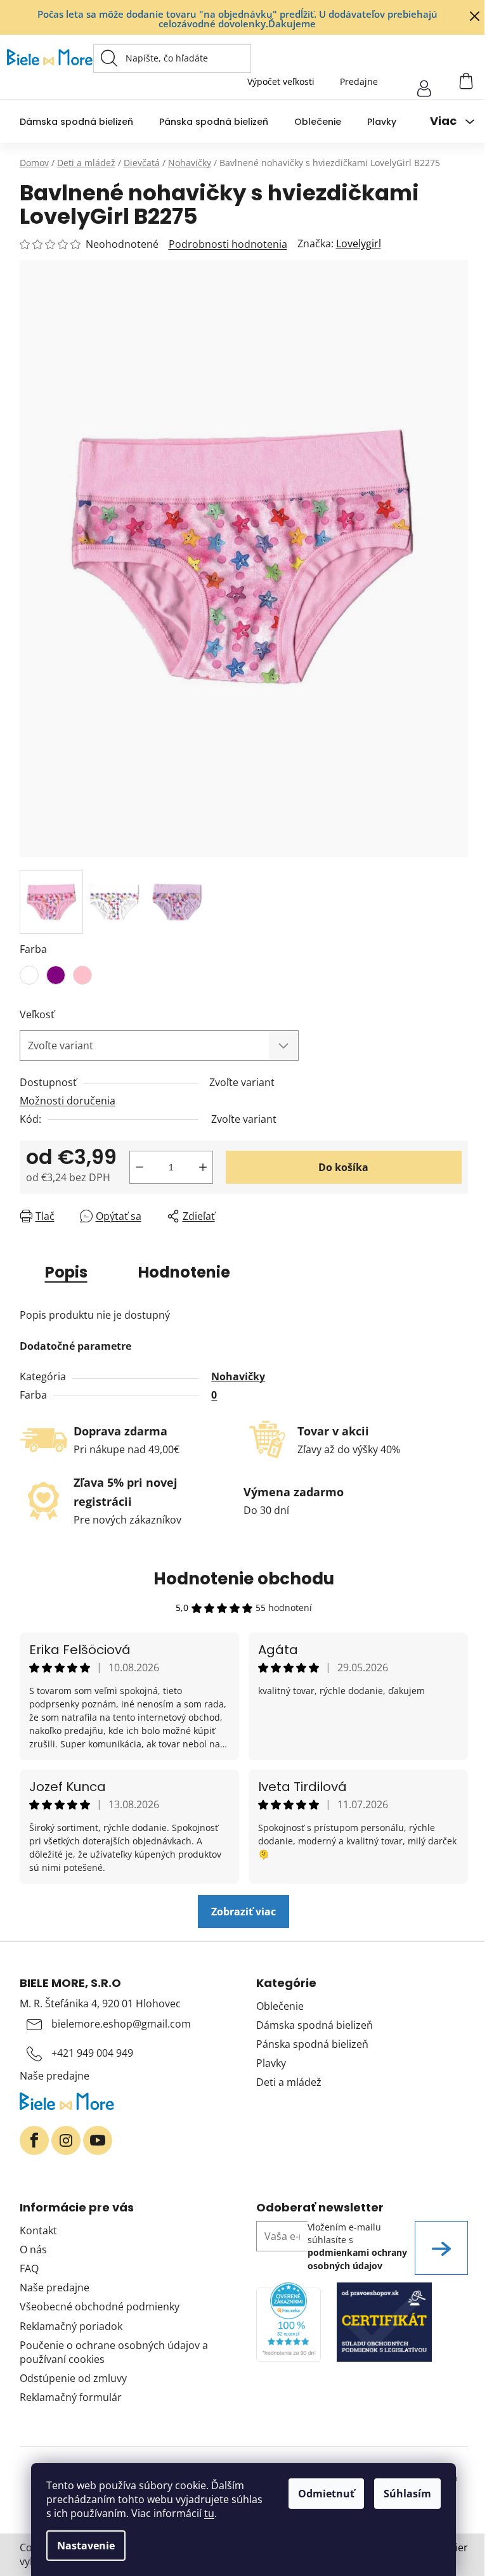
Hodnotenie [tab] (184, 1272)
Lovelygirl (359, 243)
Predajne (359, 81)
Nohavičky (238, 1376)
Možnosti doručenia (68, 1101)
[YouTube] (98, 2140)
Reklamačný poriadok (71, 2326)
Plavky (271, 2063)
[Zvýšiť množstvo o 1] (203, 1167)
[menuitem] (76, 121)
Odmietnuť (326, 2494)
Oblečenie (280, 2006)
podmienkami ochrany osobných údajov (357, 2259)
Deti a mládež (289, 2082)
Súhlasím (407, 2494)
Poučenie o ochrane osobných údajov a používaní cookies (114, 2352)
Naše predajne (55, 2076)
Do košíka (343, 1167)
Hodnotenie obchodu (244, 1579)
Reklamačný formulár (71, 2397)
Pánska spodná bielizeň (312, 2044)
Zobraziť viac (243, 1912)
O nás (33, 2249)
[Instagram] (66, 2140)
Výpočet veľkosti (281, 81)
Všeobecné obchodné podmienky (100, 2307)
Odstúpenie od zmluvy (73, 2378)
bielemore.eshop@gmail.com (121, 2024)
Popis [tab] (66, 1272)
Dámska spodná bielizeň (315, 2025)
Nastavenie (86, 2546)
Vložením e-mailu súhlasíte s (357, 2246)
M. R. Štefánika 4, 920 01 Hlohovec (100, 2003)
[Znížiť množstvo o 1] (140, 1167)
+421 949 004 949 (92, 2053)
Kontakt (38, 2230)
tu (209, 2513)
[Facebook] (34, 2140)
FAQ (29, 2269)
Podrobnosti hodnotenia (228, 244)
